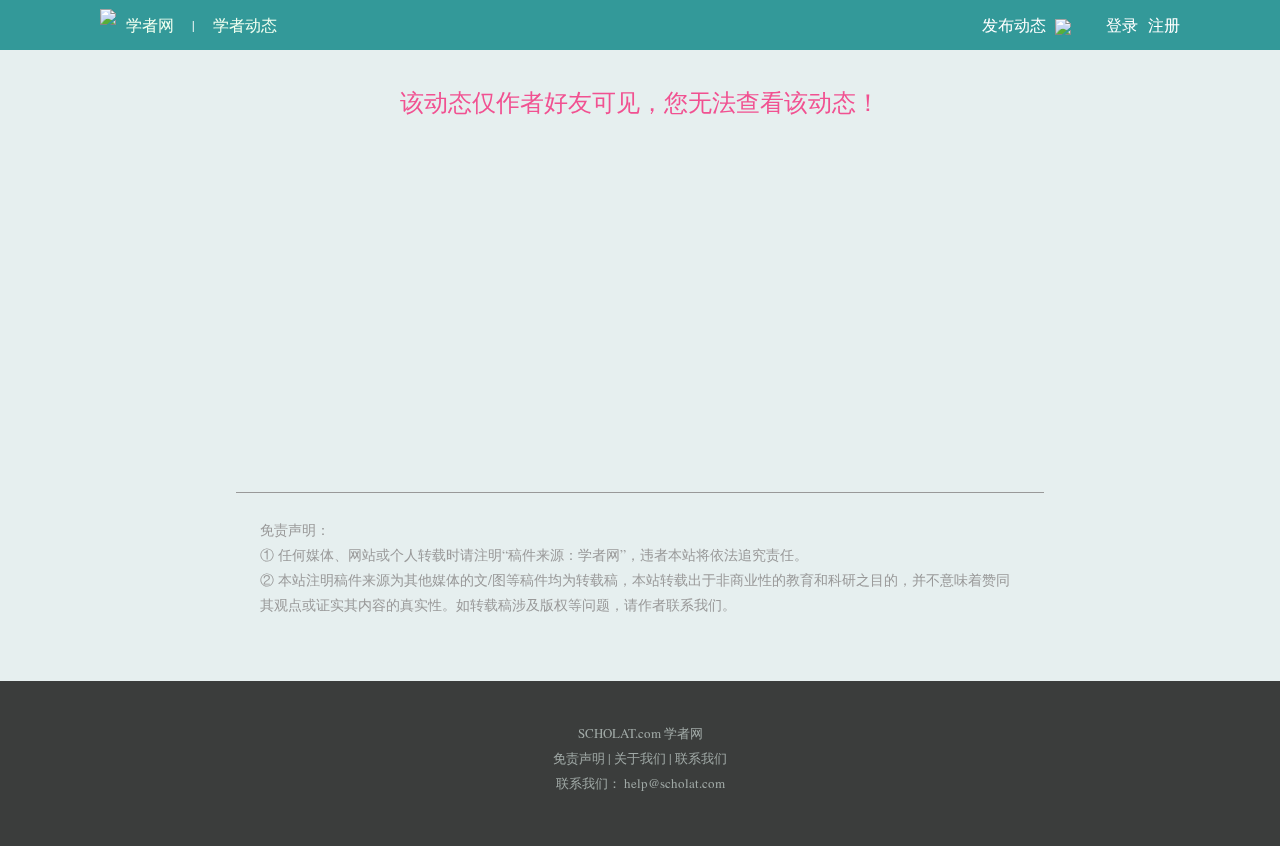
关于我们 (640, 758)
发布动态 (1016, 24)
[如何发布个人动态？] (1063, 26)
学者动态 (245, 24)
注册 (1164, 24)
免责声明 (579, 758)
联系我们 (701, 758)
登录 (1122, 24)
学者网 (145, 24)
